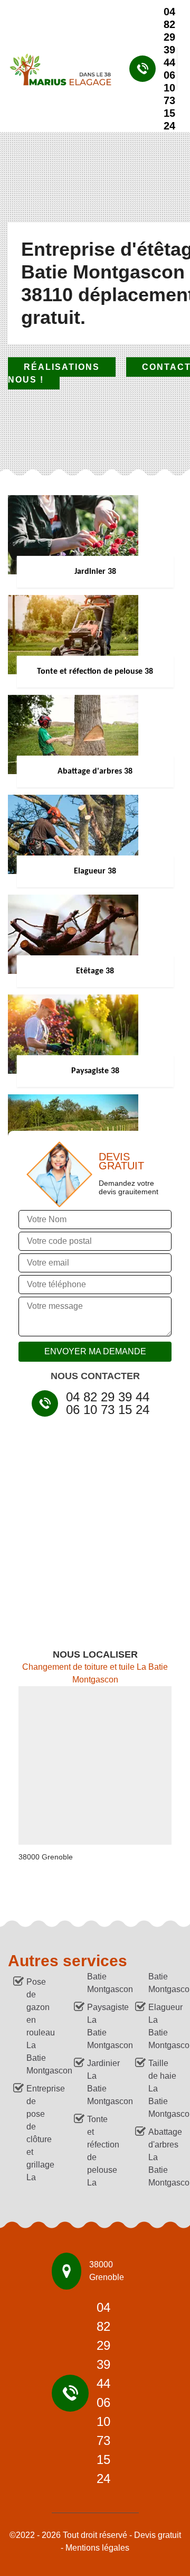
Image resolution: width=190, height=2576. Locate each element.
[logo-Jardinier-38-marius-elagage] (56, 69)
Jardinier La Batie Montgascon (101, 2082)
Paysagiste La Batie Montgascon (101, 2026)
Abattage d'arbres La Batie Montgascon (163, 2157)
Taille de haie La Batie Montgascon (163, 2089)
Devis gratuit (158, 2535)
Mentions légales (97, 2548)
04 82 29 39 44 (169, 37)
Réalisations (62, 367)
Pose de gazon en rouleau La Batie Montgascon (41, 2026)
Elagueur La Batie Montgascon (163, 2026)
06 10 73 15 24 (169, 100)
